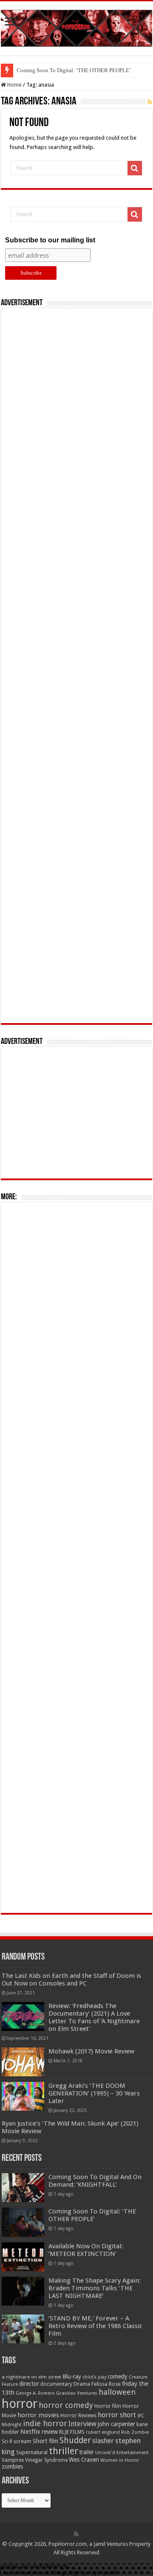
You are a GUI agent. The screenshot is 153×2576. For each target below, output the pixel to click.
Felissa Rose (106, 2384)
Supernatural (32, 2452)
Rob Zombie (135, 2432)
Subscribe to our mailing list (50, 240)
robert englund (103, 2432)
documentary (56, 2384)
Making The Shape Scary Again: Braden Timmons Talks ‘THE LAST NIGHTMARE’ (95, 2288)
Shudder (75, 2440)
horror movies (38, 2415)
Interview (82, 2424)
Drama (82, 2384)
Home (14, 85)
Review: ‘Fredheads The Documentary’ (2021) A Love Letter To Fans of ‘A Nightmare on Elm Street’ (94, 2017)
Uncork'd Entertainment (122, 2453)
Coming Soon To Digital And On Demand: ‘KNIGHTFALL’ (95, 2181)
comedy (118, 2376)
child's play (94, 2377)
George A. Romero (35, 2393)
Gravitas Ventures (77, 2393)
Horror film (108, 2406)
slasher (103, 2441)
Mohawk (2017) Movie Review (91, 2051)
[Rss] (76, 2534)
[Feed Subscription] (150, 102)
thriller (64, 2451)
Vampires (13, 2460)
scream (23, 2441)
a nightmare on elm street (31, 2377)
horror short (117, 2415)
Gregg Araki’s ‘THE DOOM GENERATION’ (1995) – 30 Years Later (94, 2093)
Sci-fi (7, 2441)
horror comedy (66, 2405)
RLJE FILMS (72, 2432)
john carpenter (116, 2424)
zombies (12, 2466)
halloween (117, 2392)
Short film (45, 2441)
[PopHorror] (76, 27)
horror (20, 2404)
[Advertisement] (76, 666)
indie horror (45, 2423)
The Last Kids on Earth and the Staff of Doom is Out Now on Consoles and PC (71, 1980)
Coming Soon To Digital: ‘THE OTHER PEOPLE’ (74, 70)
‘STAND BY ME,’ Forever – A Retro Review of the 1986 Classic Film (95, 2326)
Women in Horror (120, 2460)
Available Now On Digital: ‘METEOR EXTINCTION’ (86, 2250)
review (50, 2432)
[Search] (135, 168)
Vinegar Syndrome (46, 2460)
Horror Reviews (78, 2416)
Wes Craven (84, 2460)
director (29, 2384)
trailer (87, 2452)
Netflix (30, 2432)
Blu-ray (72, 2376)
